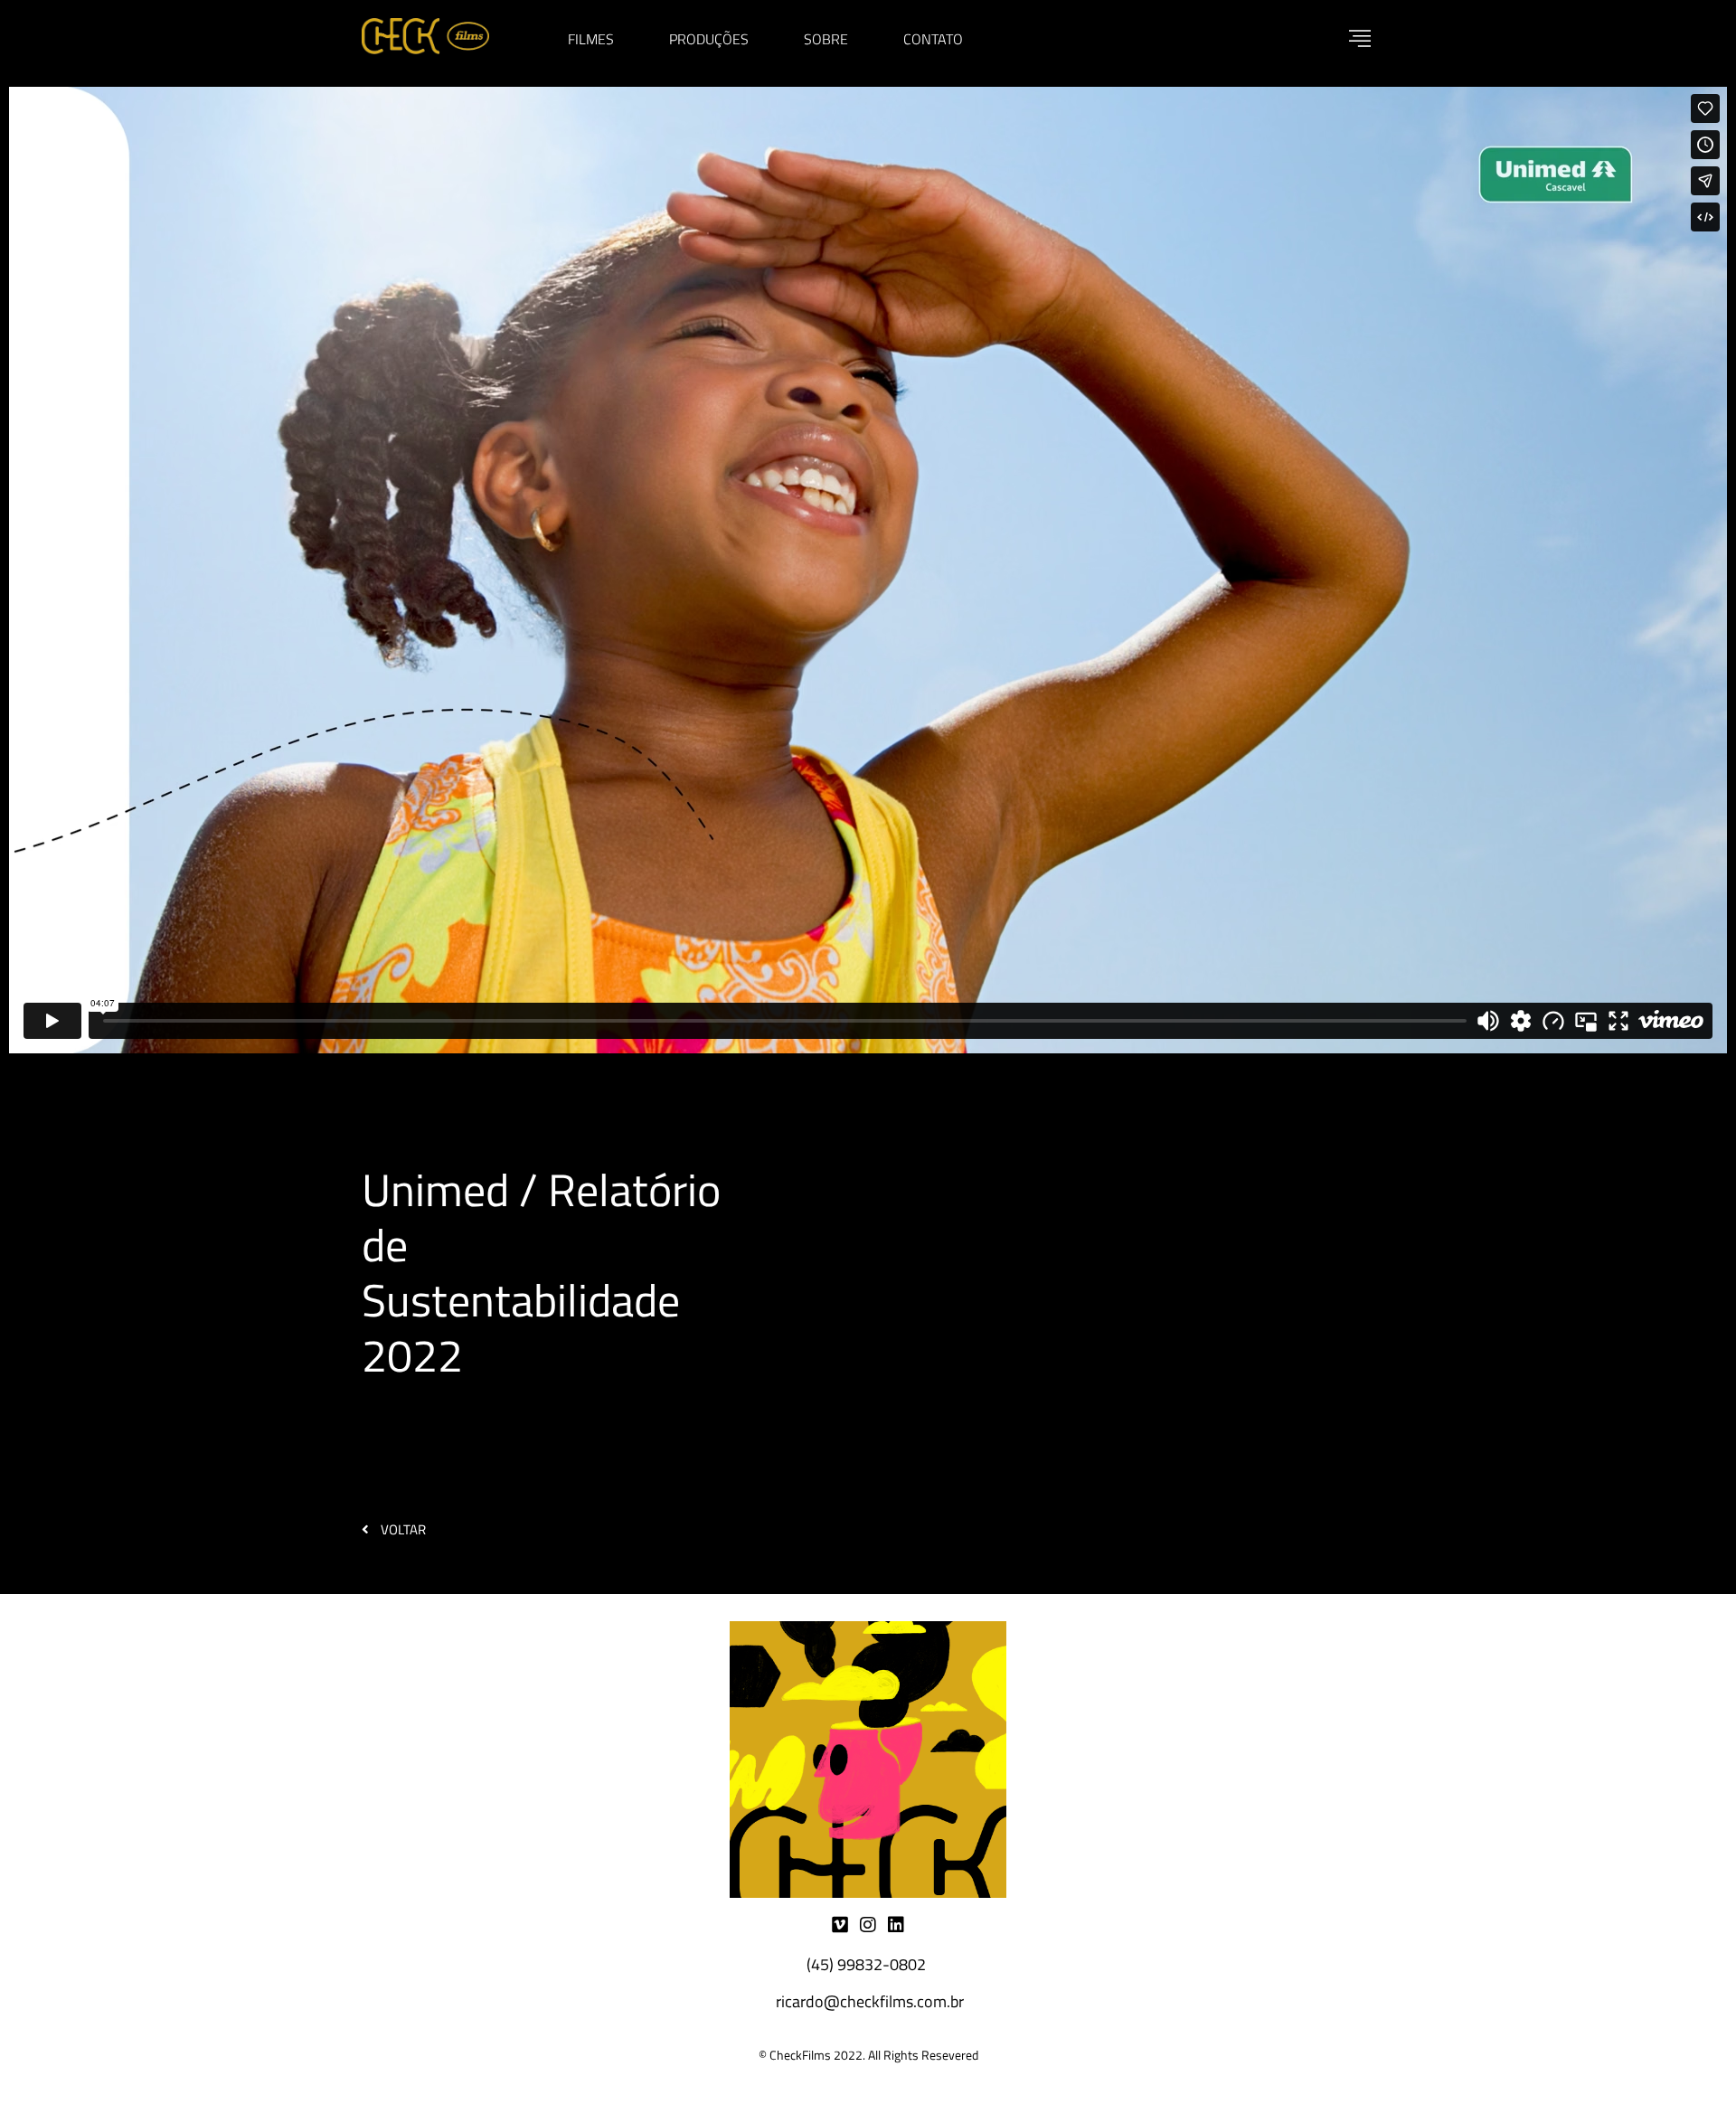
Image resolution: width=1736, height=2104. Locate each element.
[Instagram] (868, 1925)
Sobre (826, 39)
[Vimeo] (840, 1925)
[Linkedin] (896, 1925)
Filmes (591, 39)
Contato (933, 39)
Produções (709, 39)
